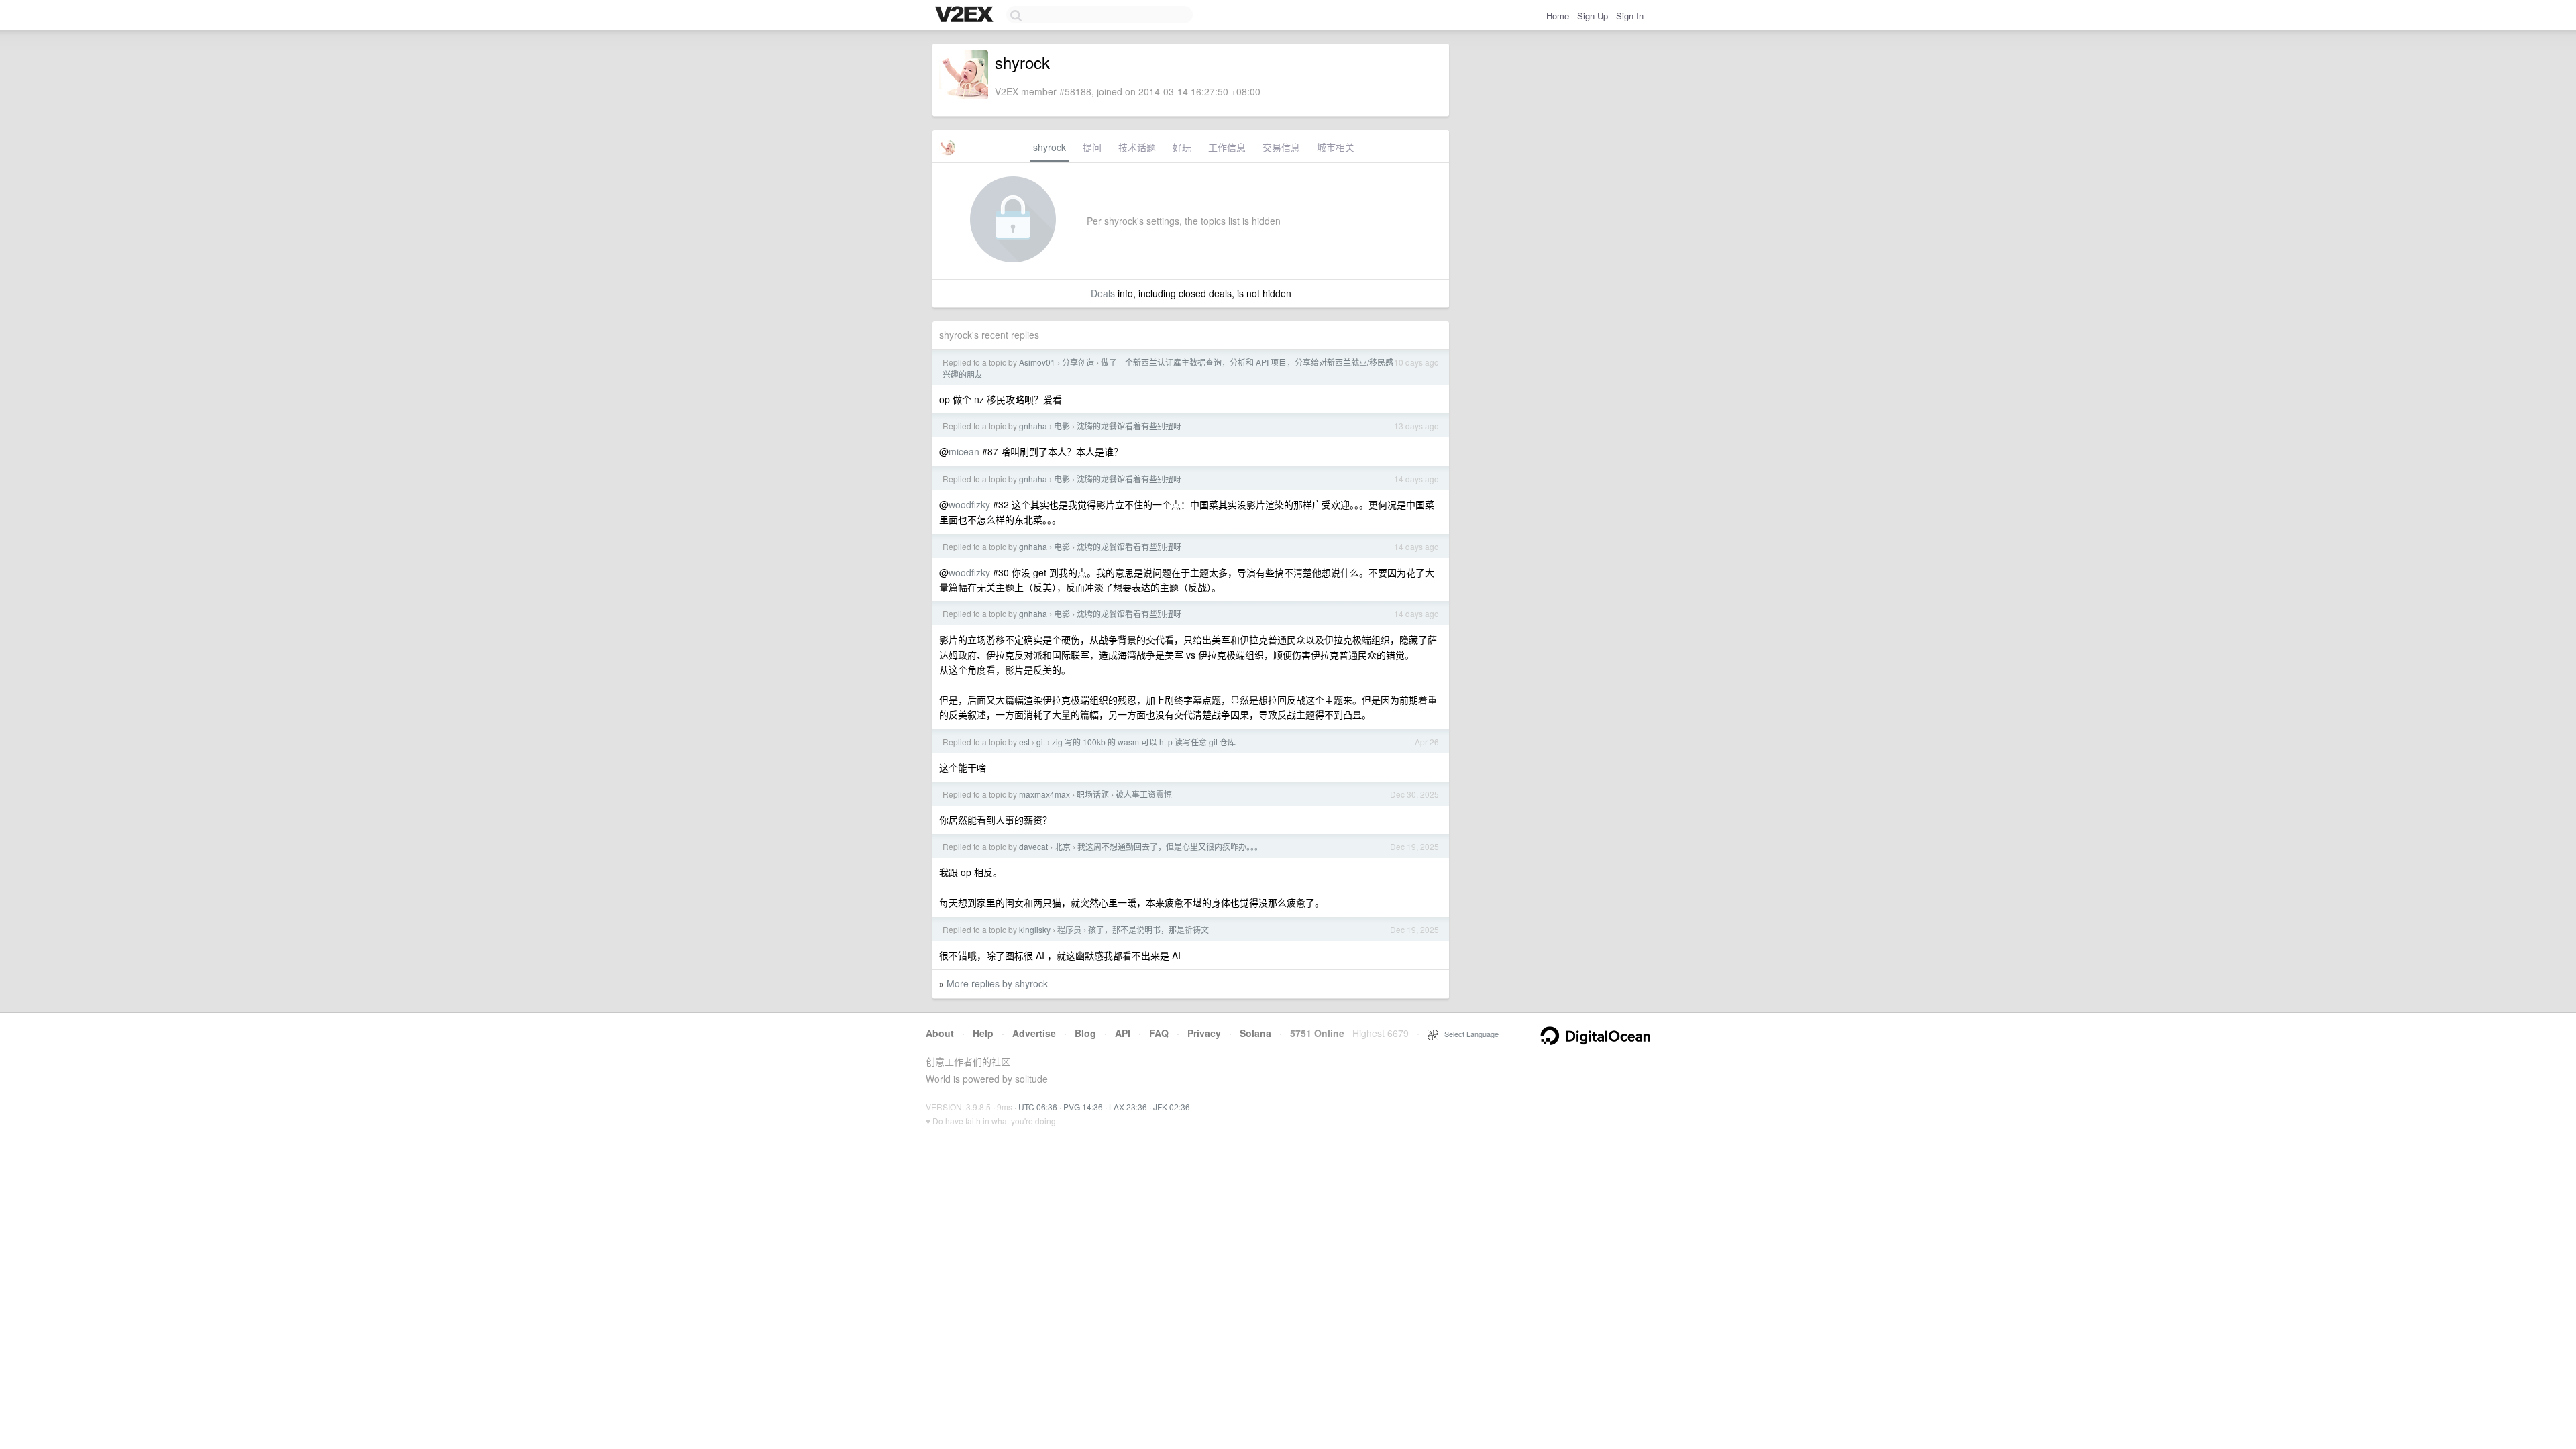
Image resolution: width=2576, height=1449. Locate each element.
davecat (1033, 846)
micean (964, 451)
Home (1558, 16)
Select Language (1468, 1034)
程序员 (1069, 929)
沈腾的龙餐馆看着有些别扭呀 (1129, 426)
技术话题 (1137, 147)
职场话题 (1093, 794)
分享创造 (1078, 362)
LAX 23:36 (1128, 1107)
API (1123, 1033)
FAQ (1159, 1033)
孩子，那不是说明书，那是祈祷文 (1148, 929)
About (940, 1033)
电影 (1062, 426)
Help (983, 1033)
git (1041, 742)
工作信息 (1227, 147)
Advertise (1034, 1033)
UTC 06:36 (1038, 1107)
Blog (1085, 1033)
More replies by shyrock (997, 983)
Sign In (1630, 16)
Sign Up (1593, 16)
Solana (1255, 1033)
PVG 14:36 (1083, 1107)
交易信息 (1281, 147)
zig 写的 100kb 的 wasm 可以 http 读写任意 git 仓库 (1144, 742)
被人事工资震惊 (1144, 794)
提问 (1092, 147)
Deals (1103, 293)
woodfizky (969, 504)
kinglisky (1035, 929)
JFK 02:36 (1172, 1107)
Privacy (1204, 1033)
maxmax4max (1044, 794)
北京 (1063, 846)
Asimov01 (1037, 362)
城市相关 (1336, 147)
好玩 (1182, 147)
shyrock (1050, 147)
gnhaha (1033, 426)
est (1024, 742)
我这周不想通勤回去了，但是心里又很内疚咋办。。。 (1170, 846)
